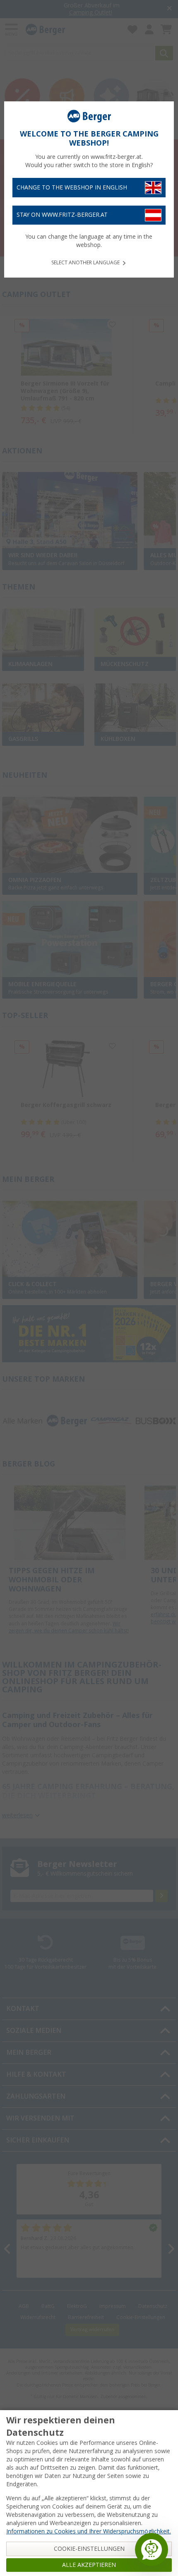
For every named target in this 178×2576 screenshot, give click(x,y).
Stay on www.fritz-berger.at (62, 215)
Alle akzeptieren (89, 2565)
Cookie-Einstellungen (89, 2549)
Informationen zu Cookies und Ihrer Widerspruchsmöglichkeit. (89, 2531)
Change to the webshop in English (72, 187)
